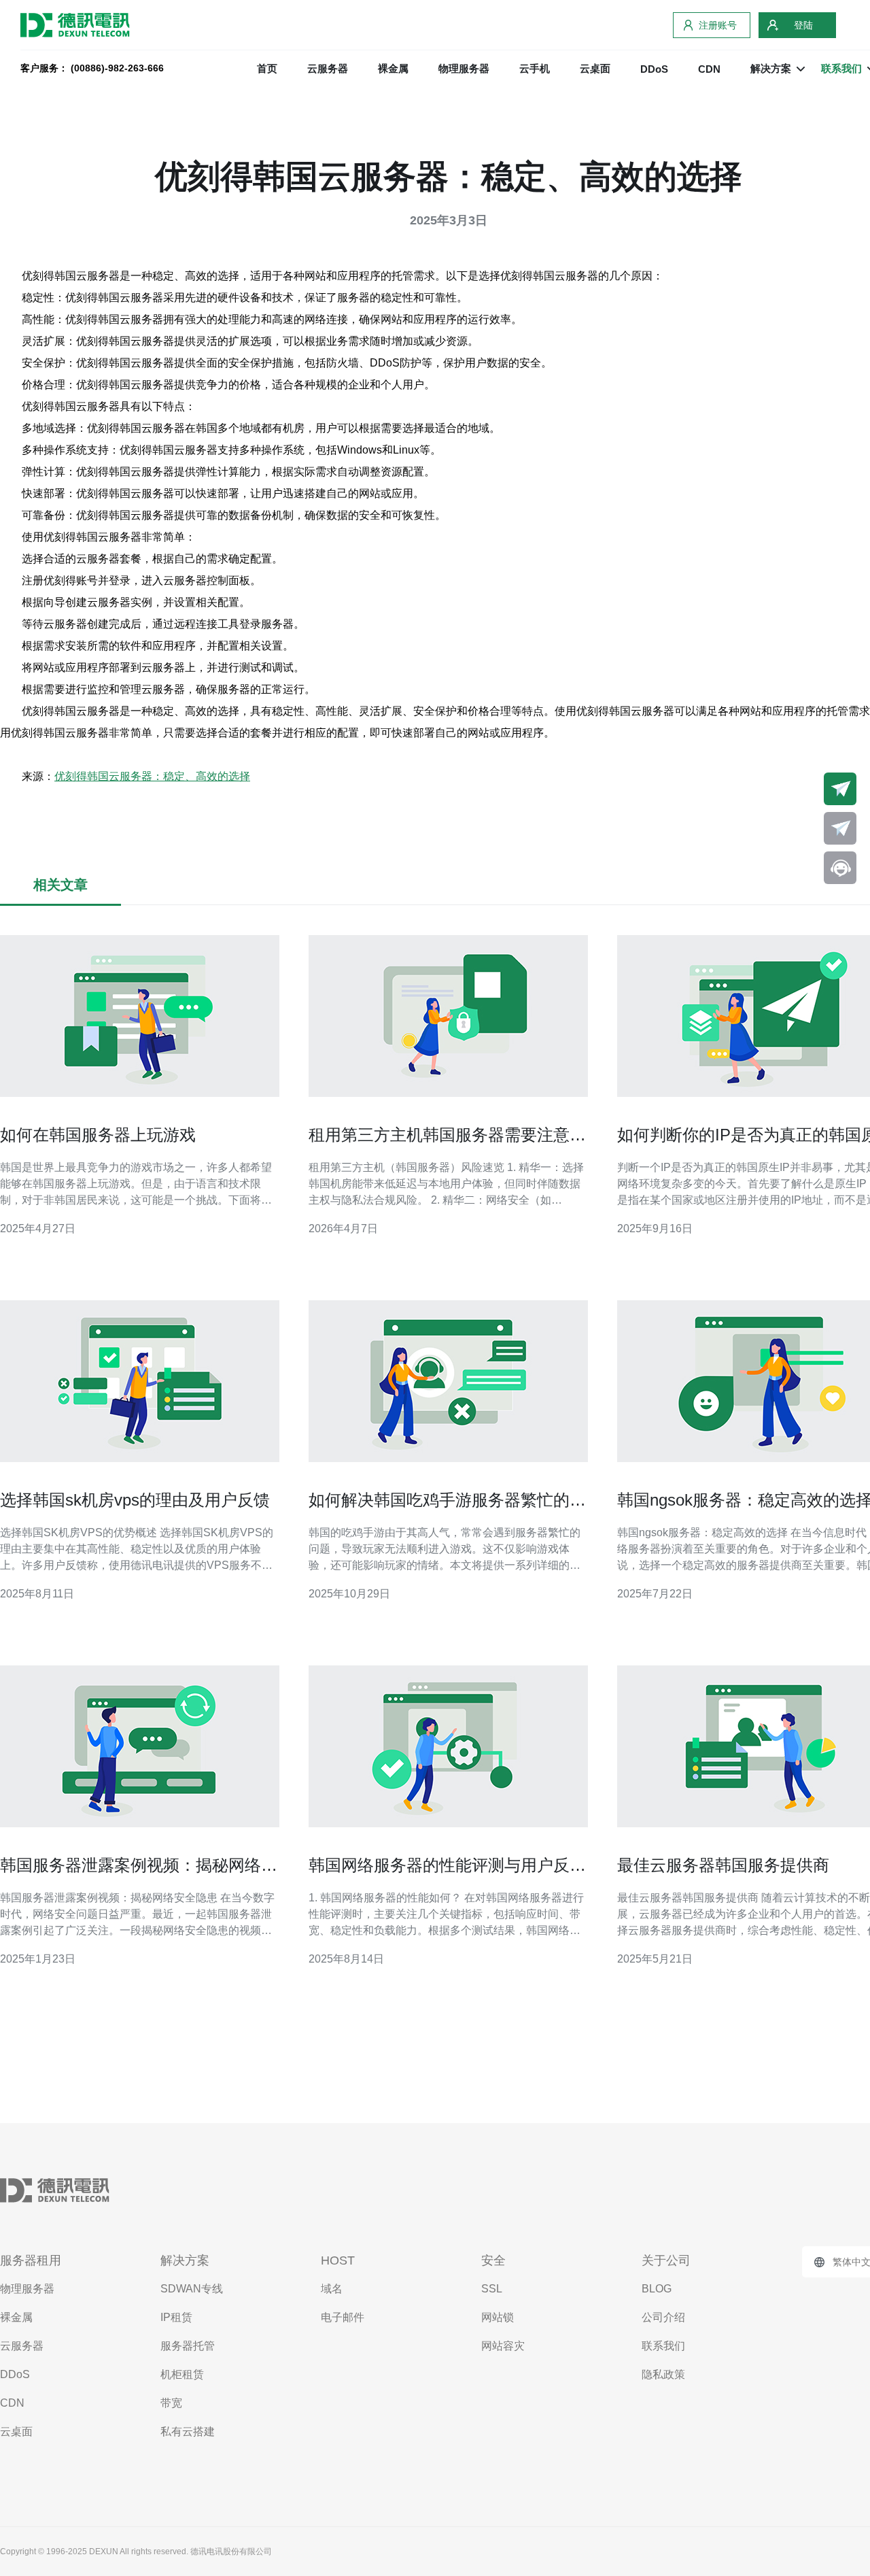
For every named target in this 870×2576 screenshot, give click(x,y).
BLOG (657, 2289)
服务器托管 (188, 2346)
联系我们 (663, 2346)
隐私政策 (663, 2374)
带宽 (171, 2403)
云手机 (535, 68)
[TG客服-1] (840, 789)
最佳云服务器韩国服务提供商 (723, 1865)
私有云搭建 (188, 2431)
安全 (493, 2260)
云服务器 (328, 68)
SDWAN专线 (192, 2289)
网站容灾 (503, 2346)
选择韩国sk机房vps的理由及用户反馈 (135, 1500)
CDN (709, 69)
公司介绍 (663, 2317)
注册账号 (718, 25)
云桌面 (595, 68)
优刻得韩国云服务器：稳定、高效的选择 (152, 776)
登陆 (803, 25)
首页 (267, 68)
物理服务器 (464, 68)
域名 (332, 2289)
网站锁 (498, 2317)
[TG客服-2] (840, 828)
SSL (492, 2289)
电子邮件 (343, 2317)
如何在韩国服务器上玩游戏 (98, 1135)
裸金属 (393, 68)
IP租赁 (176, 2317)
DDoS (654, 69)
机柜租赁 (182, 2374)
